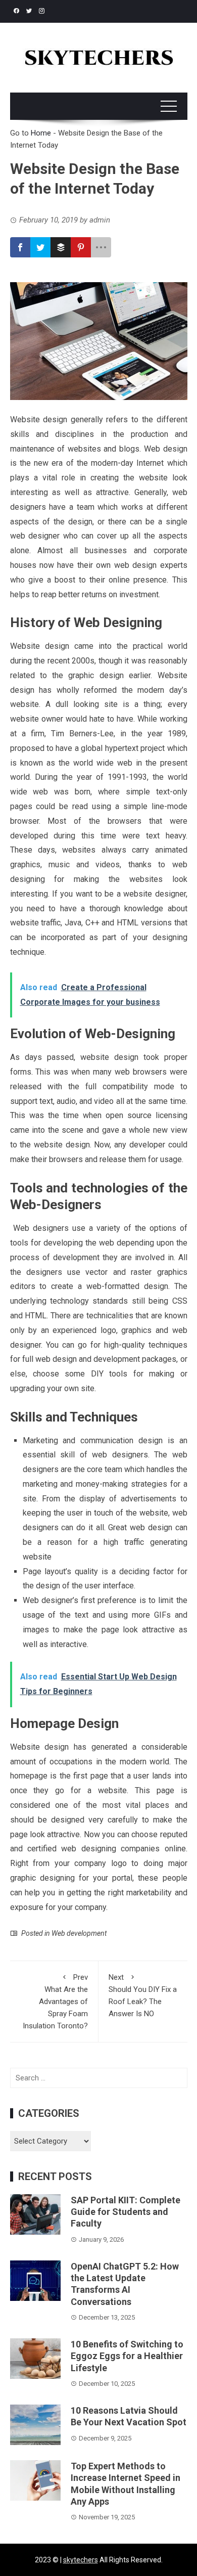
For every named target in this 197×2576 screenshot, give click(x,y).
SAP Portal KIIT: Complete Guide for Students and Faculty (126, 2212)
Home (41, 133)
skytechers (81, 2560)
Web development (79, 1933)
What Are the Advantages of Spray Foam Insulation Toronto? (55, 2002)
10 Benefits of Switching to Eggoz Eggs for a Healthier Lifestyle (127, 2356)
